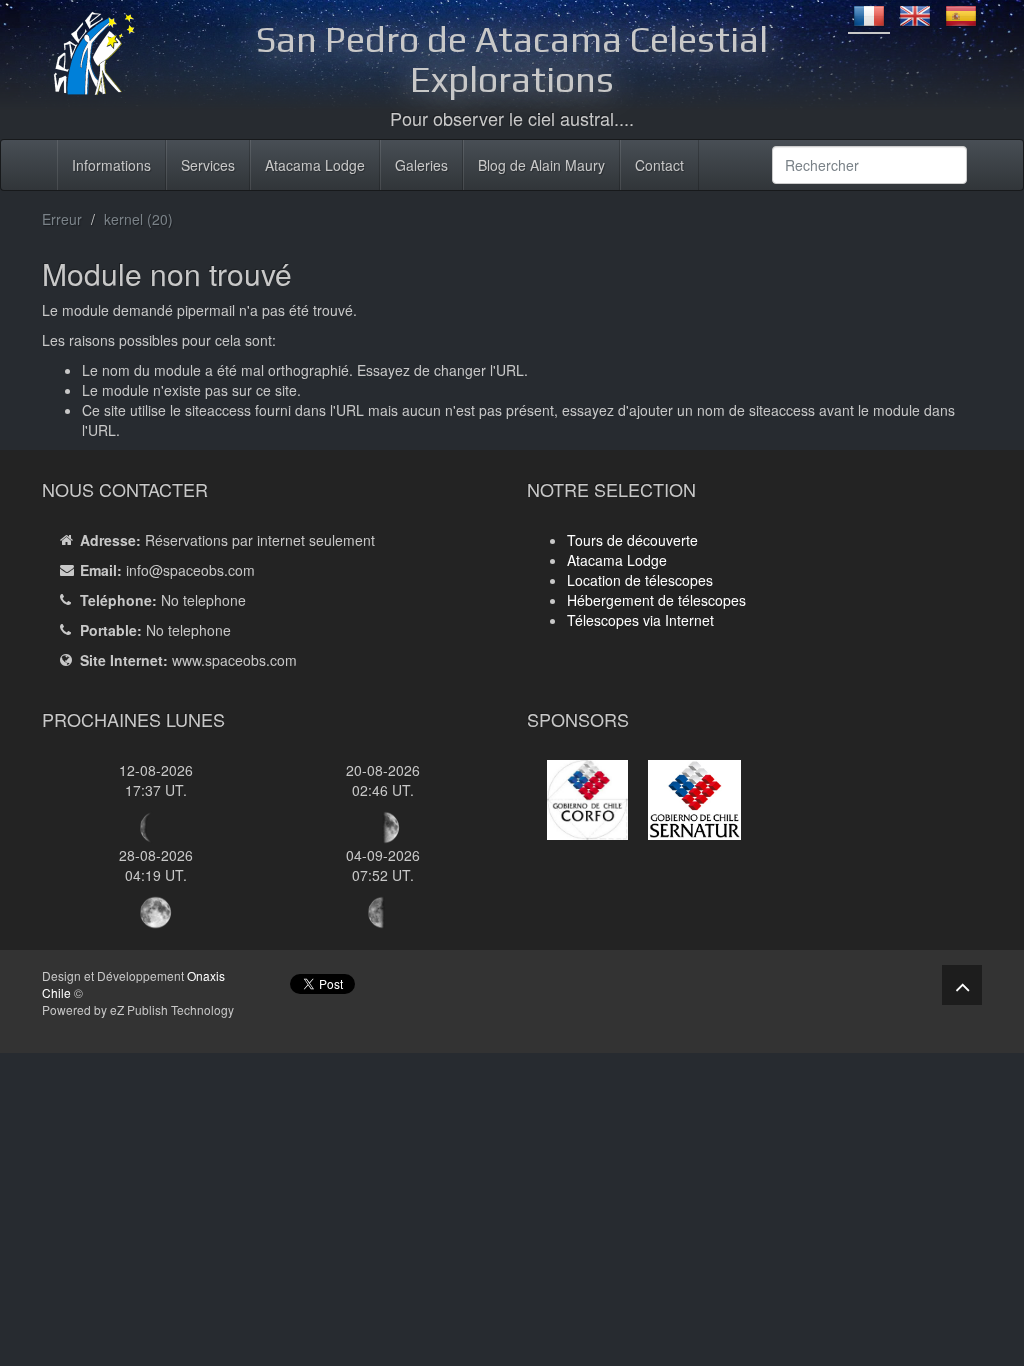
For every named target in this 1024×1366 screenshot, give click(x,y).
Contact (659, 165)
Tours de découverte (632, 540)
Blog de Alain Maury (541, 165)
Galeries (421, 165)
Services (208, 165)
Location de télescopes (640, 580)
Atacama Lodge (315, 165)
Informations (111, 165)
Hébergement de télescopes (656, 600)
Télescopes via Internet (640, 620)
